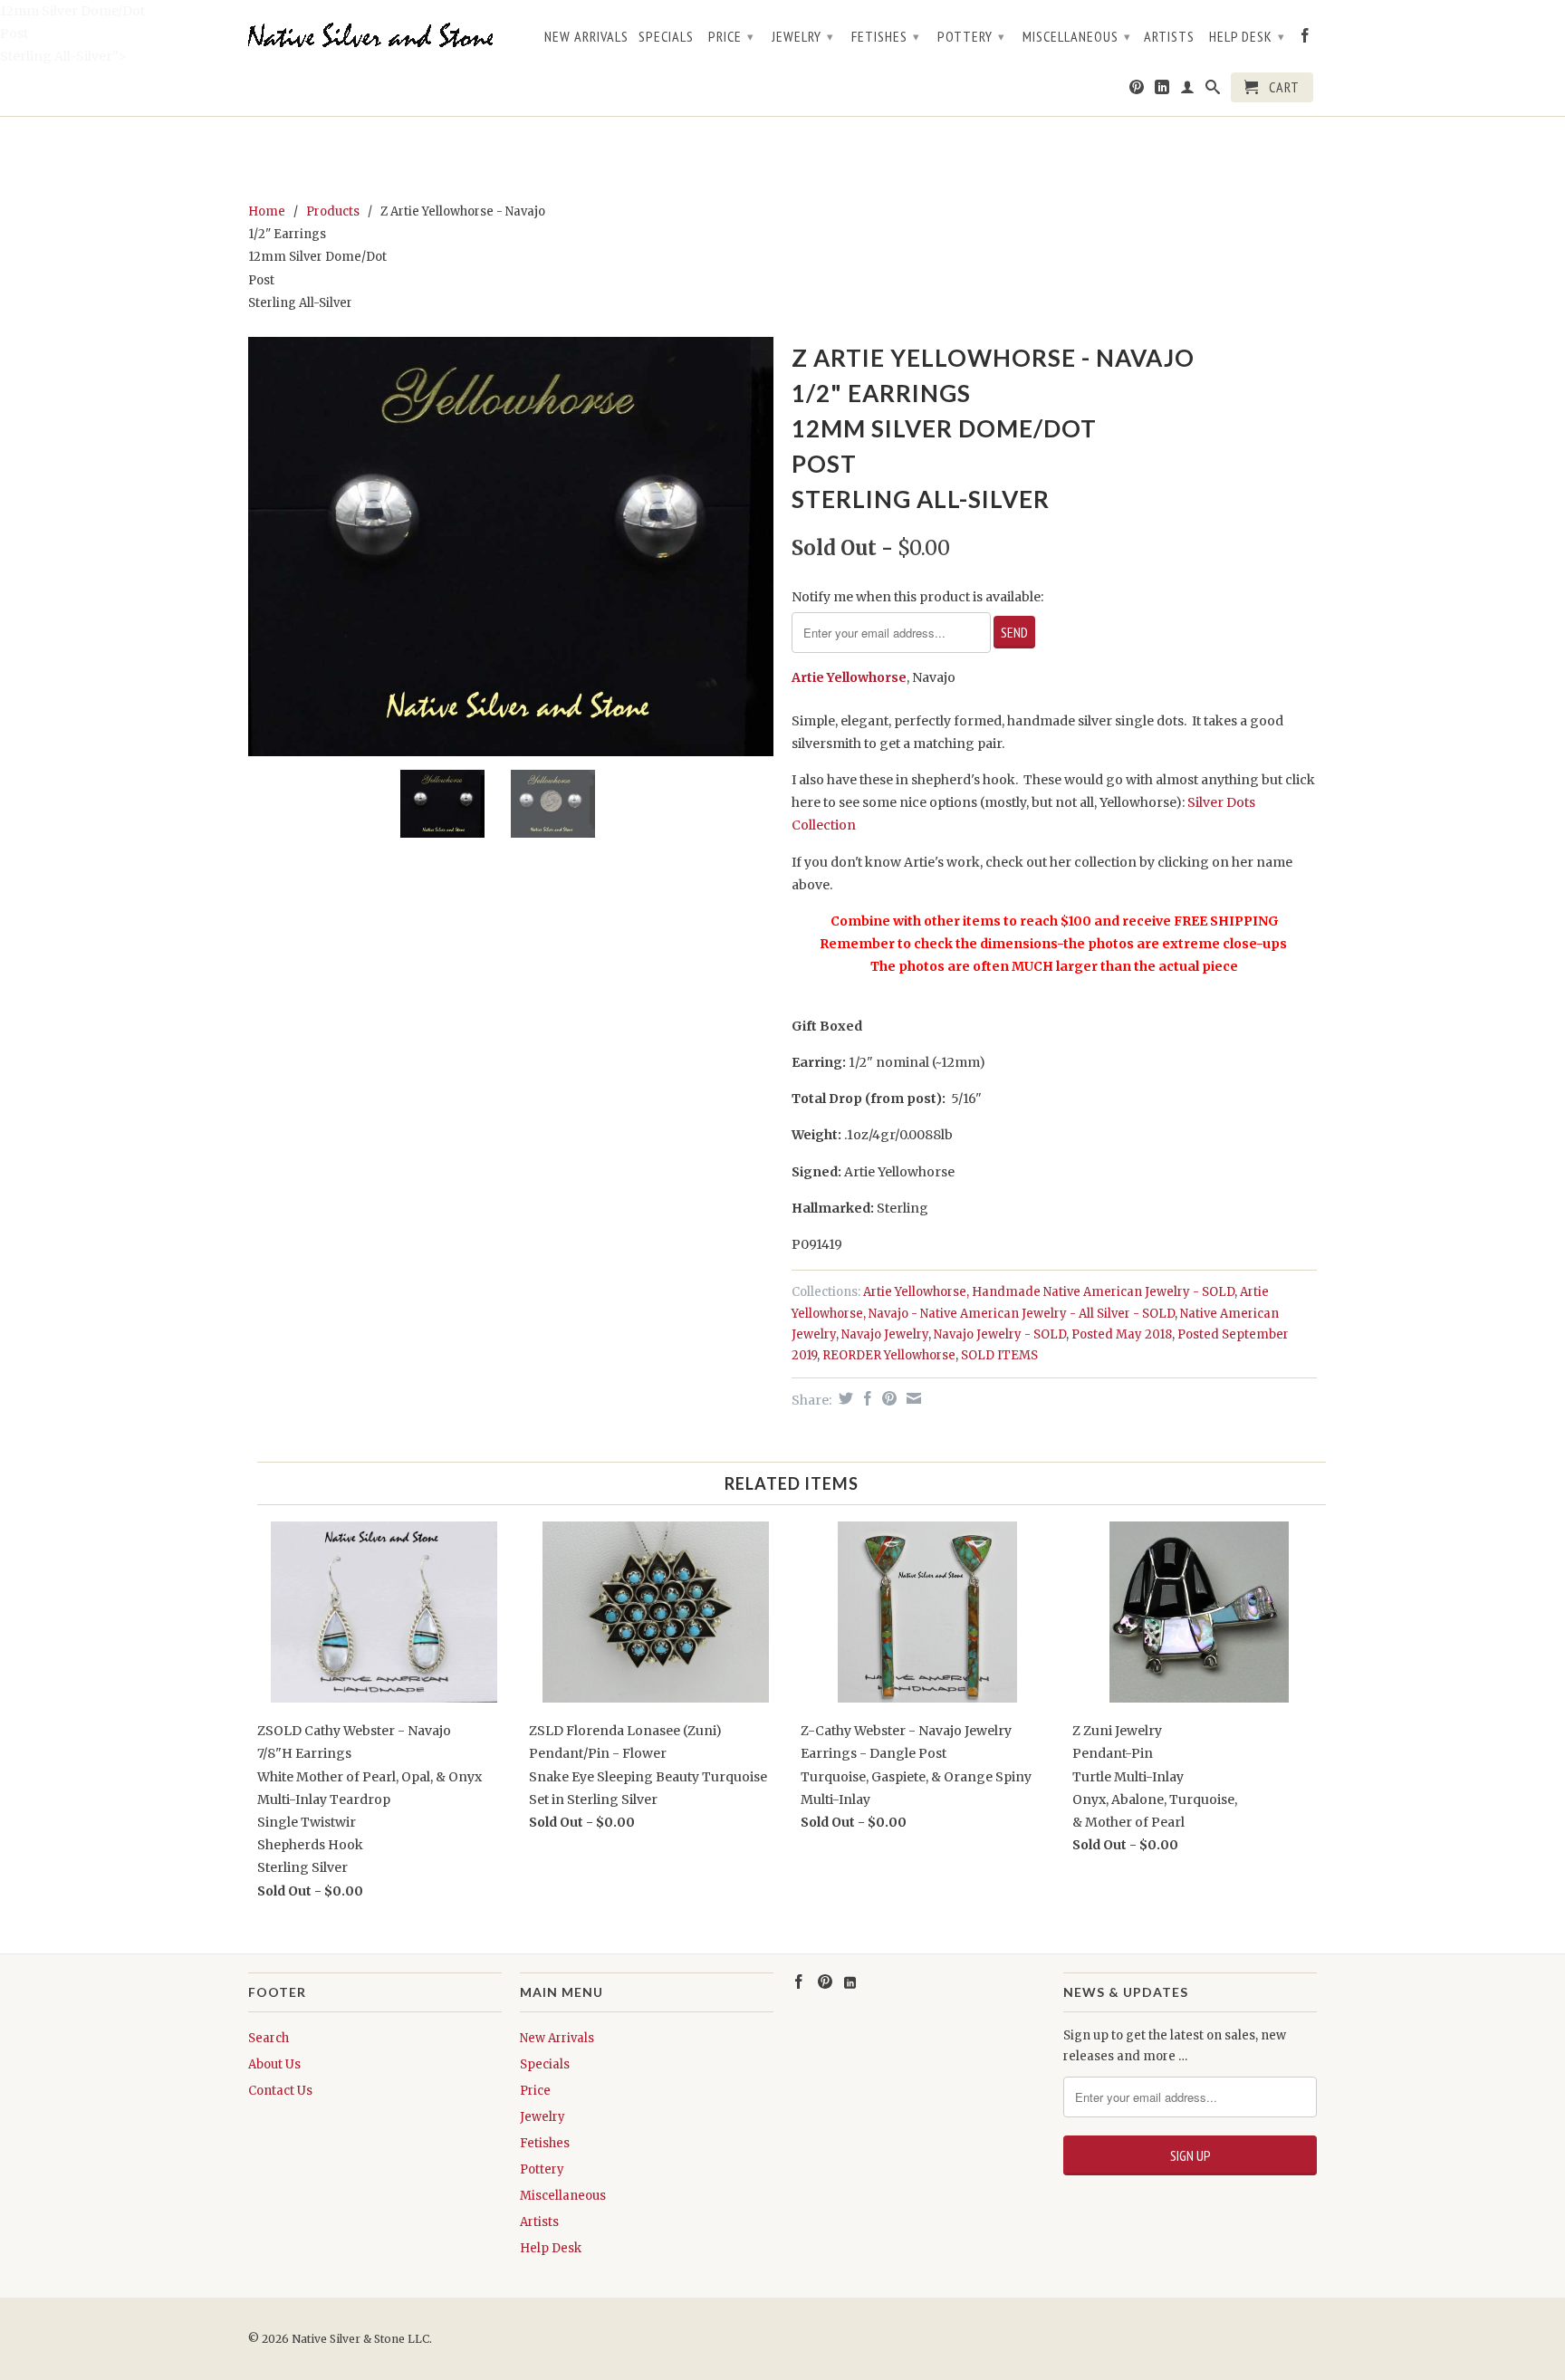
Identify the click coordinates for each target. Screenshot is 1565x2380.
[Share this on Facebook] (865, 1398)
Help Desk (1247, 36)
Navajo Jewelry (885, 1334)
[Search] (1213, 91)
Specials (666, 37)
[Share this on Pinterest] (887, 1398)
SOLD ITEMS (999, 1355)
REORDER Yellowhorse (889, 1355)
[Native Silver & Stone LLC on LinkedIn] (1162, 91)
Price (731, 36)
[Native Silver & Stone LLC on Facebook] (1306, 39)
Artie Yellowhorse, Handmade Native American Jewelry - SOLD (1049, 1292)
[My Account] (1188, 91)
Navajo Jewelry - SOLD (1000, 1334)
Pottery (971, 36)
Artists (1169, 37)
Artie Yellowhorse (849, 677)
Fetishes (886, 36)
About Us (274, 2064)
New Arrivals (586, 37)
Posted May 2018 (1122, 1334)
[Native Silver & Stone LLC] (375, 36)
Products (333, 211)
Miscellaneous (1077, 36)
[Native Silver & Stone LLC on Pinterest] (1137, 91)
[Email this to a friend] (912, 1398)
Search (269, 2038)
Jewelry (803, 36)
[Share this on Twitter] (844, 1398)
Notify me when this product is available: (917, 597)
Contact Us (280, 2091)
